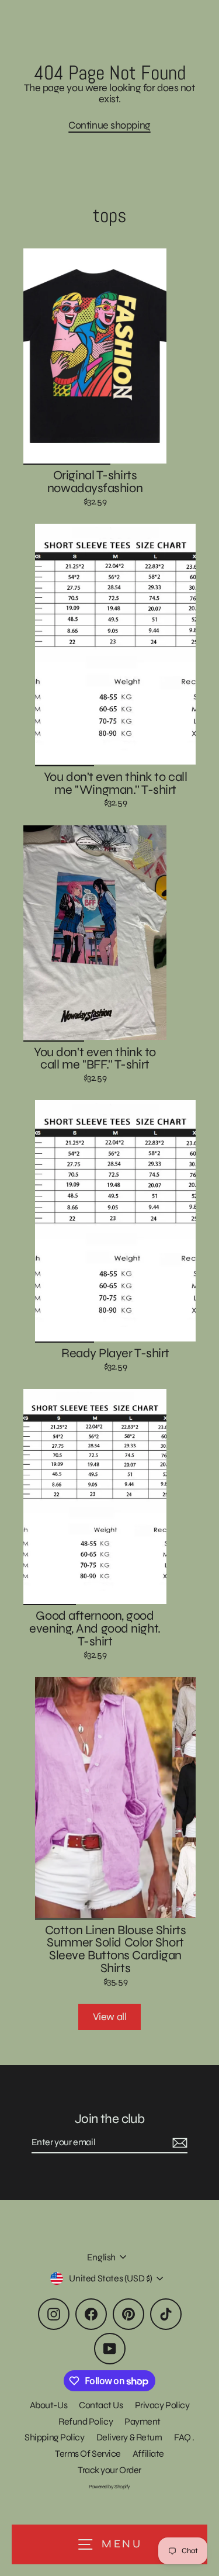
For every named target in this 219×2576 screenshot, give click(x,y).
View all (109, 2017)
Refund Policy (86, 2421)
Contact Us (101, 2405)
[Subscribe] (178, 2143)
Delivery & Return (129, 2437)
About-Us (48, 2405)
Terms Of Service (88, 2454)
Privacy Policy (162, 2405)
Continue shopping (109, 125)
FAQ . (184, 2437)
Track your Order (109, 2470)
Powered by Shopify (109, 2487)
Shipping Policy (54, 2437)
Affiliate (148, 2454)
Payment (142, 2421)
